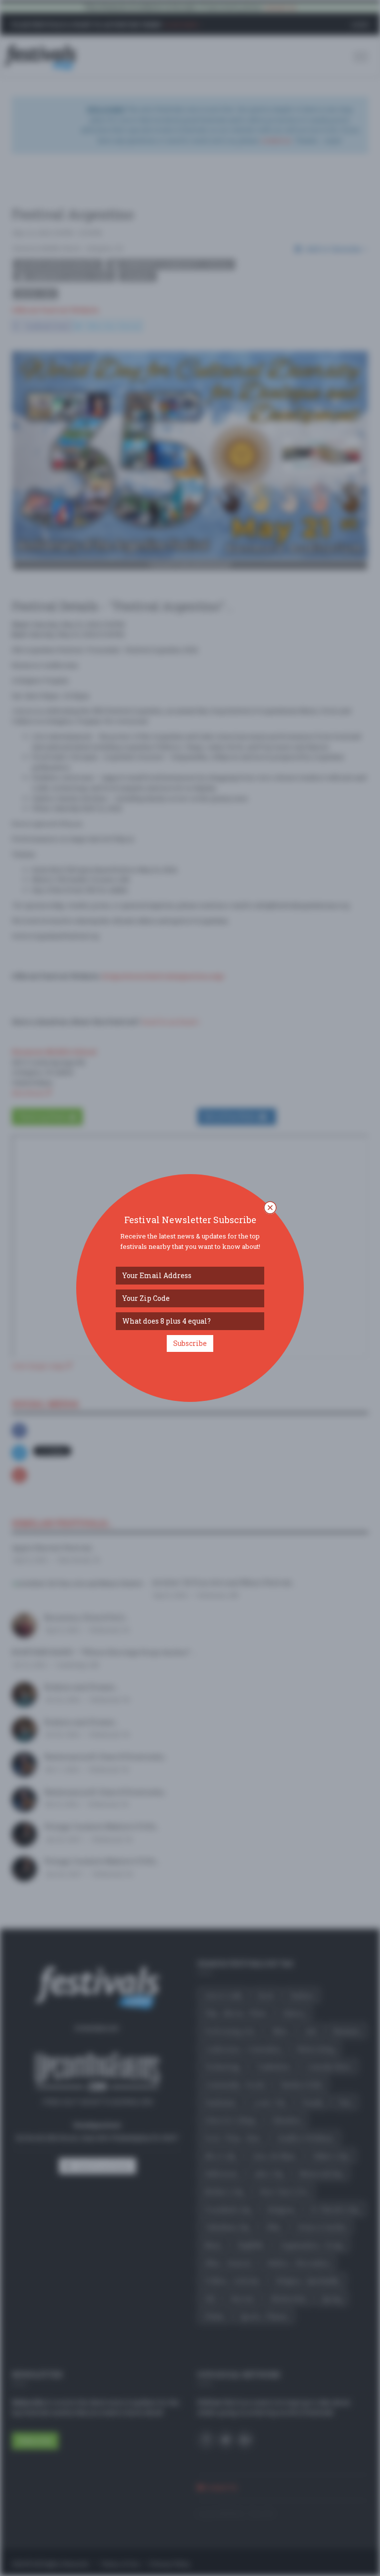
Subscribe (190, 1343)
